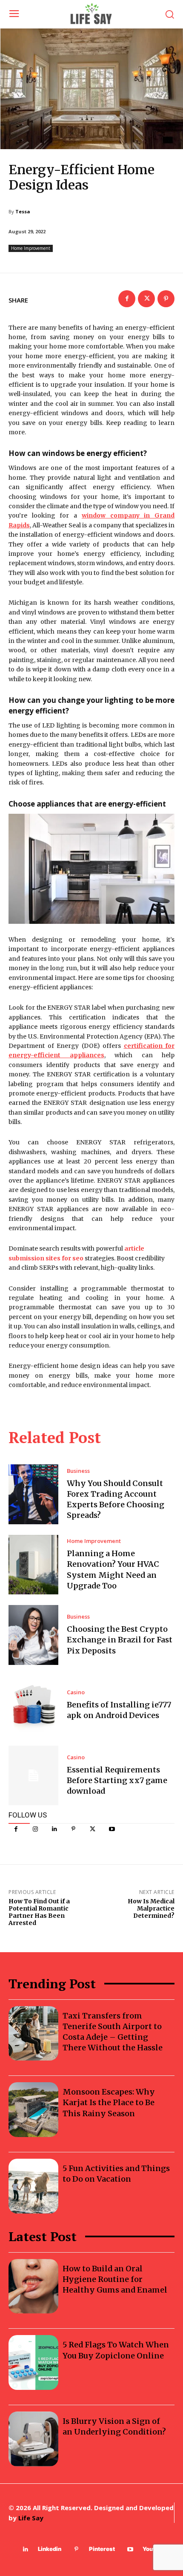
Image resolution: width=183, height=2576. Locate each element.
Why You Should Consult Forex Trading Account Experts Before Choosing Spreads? (116, 1499)
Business (78, 1471)
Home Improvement (31, 248)
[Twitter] (93, 1829)
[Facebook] (16, 1829)
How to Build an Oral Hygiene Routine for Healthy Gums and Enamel (115, 2279)
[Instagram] (35, 1829)
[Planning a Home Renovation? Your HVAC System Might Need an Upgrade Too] (33, 1565)
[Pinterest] (73, 1829)
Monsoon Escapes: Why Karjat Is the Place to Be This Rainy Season (109, 2102)
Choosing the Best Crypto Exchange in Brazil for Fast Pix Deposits (120, 1640)
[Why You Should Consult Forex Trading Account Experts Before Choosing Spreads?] (33, 1494)
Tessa (23, 211)
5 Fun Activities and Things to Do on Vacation (116, 2174)
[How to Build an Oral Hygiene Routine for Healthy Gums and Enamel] (33, 2286)
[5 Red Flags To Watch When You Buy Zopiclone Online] (33, 2362)
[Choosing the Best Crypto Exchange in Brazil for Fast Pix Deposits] (33, 1635)
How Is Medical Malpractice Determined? (151, 1908)
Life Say (31, 2518)
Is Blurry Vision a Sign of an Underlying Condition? (114, 2426)
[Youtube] (112, 1829)
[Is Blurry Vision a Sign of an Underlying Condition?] (33, 2439)
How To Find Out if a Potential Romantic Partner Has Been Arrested (39, 1912)
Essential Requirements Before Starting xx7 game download (117, 1780)
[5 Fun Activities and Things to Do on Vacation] (33, 2186)
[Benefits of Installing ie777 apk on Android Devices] (33, 1705)
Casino (76, 1692)
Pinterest (102, 2549)
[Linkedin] (54, 1829)
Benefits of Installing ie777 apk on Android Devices (119, 1710)
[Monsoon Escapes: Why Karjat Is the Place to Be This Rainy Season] (33, 2110)
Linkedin (50, 2549)
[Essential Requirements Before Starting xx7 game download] (33, 1775)
